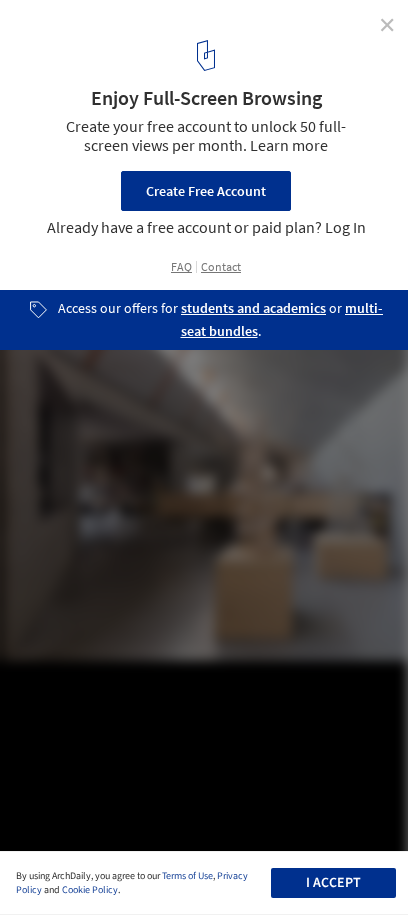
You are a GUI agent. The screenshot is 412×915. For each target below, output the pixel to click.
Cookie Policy (90, 890)
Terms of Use (187, 876)
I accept (333, 883)
